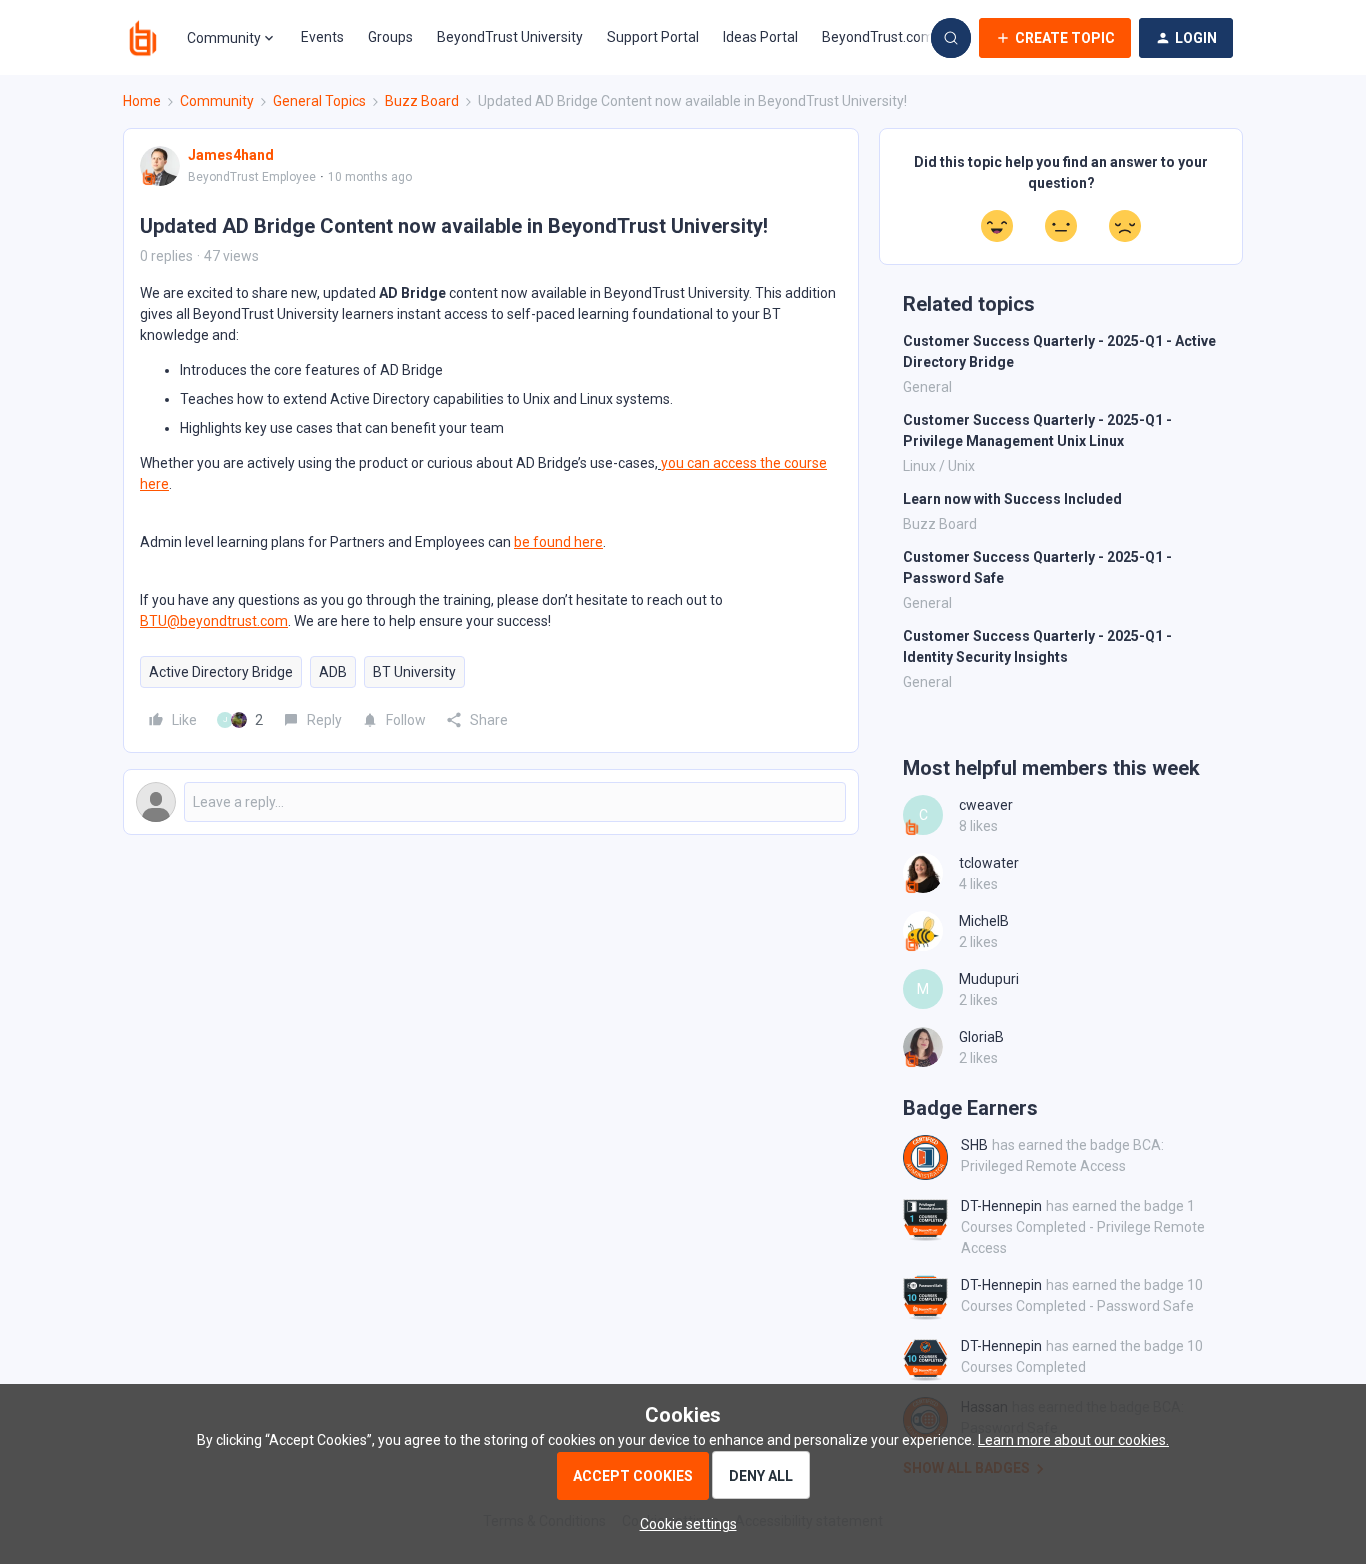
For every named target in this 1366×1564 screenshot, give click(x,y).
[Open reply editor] (491, 802)
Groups (390, 37)
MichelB (984, 921)
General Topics (319, 101)
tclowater (989, 863)
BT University (414, 672)
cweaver (986, 805)
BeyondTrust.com (878, 37)
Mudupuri (989, 979)
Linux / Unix (939, 466)
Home (142, 101)
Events (322, 37)
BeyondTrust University (510, 37)
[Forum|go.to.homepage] (143, 38)
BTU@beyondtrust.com (214, 621)
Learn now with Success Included (1012, 499)
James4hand (231, 155)
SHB (974, 1145)
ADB (333, 672)
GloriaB (981, 1037)
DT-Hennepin (1001, 1206)
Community (217, 101)
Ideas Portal (760, 37)
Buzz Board (422, 101)
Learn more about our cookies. (1073, 1440)
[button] (1055, 38)
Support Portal (653, 37)
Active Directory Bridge (221, 672)
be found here (558, 542)
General (927, 387)
